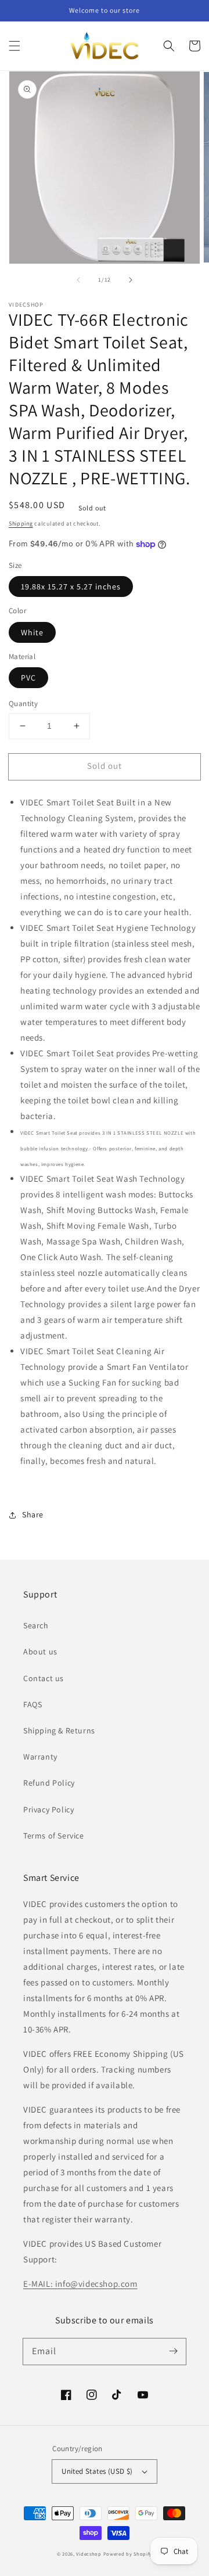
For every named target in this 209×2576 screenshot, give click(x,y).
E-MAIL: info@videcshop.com (80, 2284)
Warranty (40, 1757)
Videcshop (89, 2554)
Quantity (23, 704)
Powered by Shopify (128, 2554)
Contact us (44, 1678)
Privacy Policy (48, 1809)
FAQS (33, 1704)
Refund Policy (49, 1783)
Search (36, 1625)
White (32, 632)
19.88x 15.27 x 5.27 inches (71, 587)
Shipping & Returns (59, 1730)
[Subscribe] (173, 2351)
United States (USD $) (97, 2471)
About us (40, 1652)
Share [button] (33, 1514)
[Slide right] (131, 280)
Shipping (21, 524)
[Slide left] (78, 280)
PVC (28, 678)
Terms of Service (54, 1836)
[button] (15, 46)
